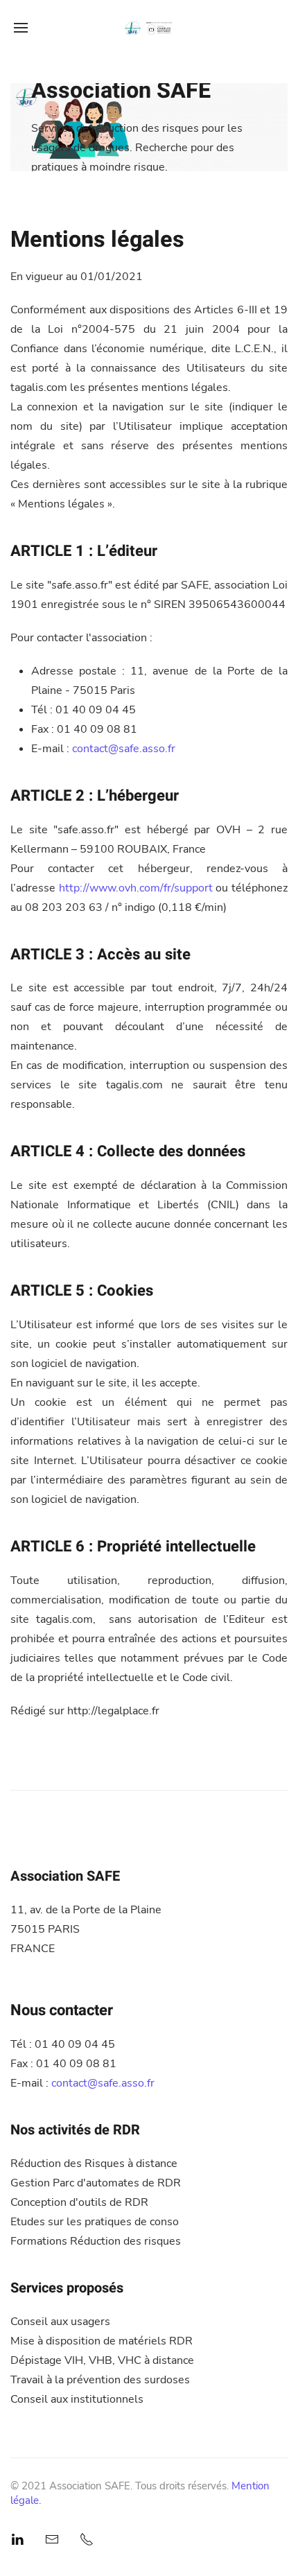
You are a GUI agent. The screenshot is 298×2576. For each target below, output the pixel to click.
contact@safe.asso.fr (124, 749)
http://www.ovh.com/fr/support (136, 888)
